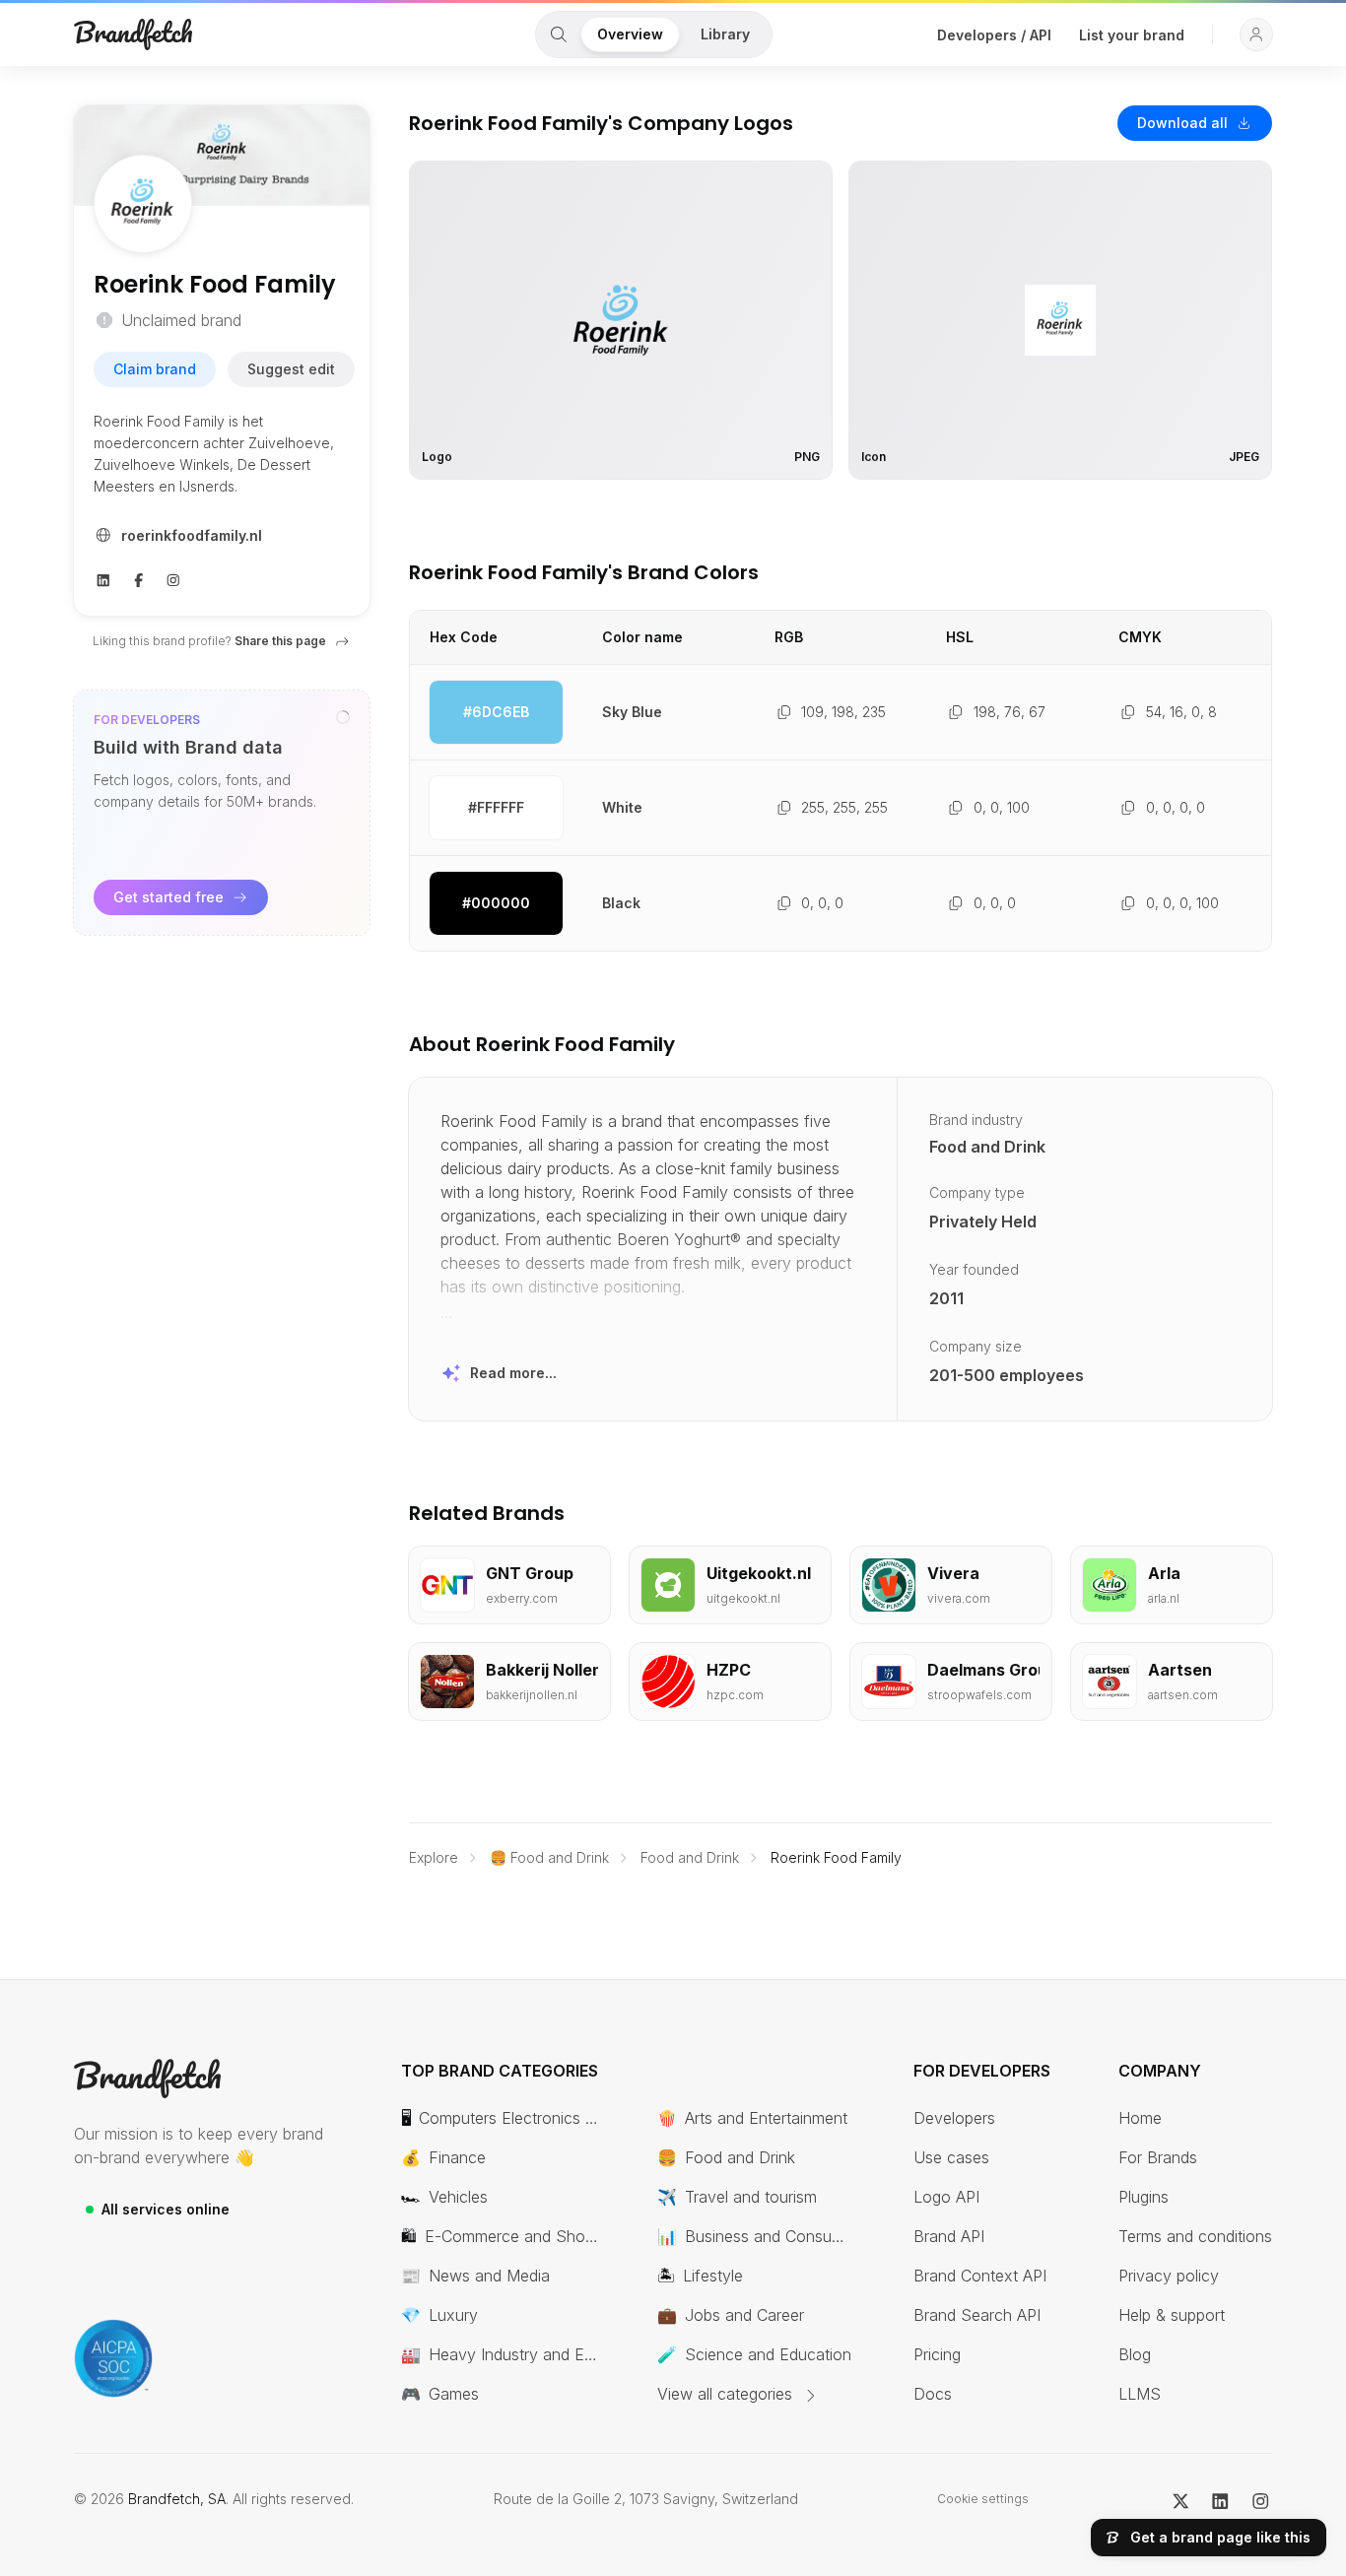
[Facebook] (139, 578)
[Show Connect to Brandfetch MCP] (343, 717)
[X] (1181, 2499)
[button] (1256, 34)
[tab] (559, 34)
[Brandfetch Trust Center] (113, 2358)
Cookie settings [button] (983, 2499)
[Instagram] (173, 578)
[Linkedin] (103, 578)
